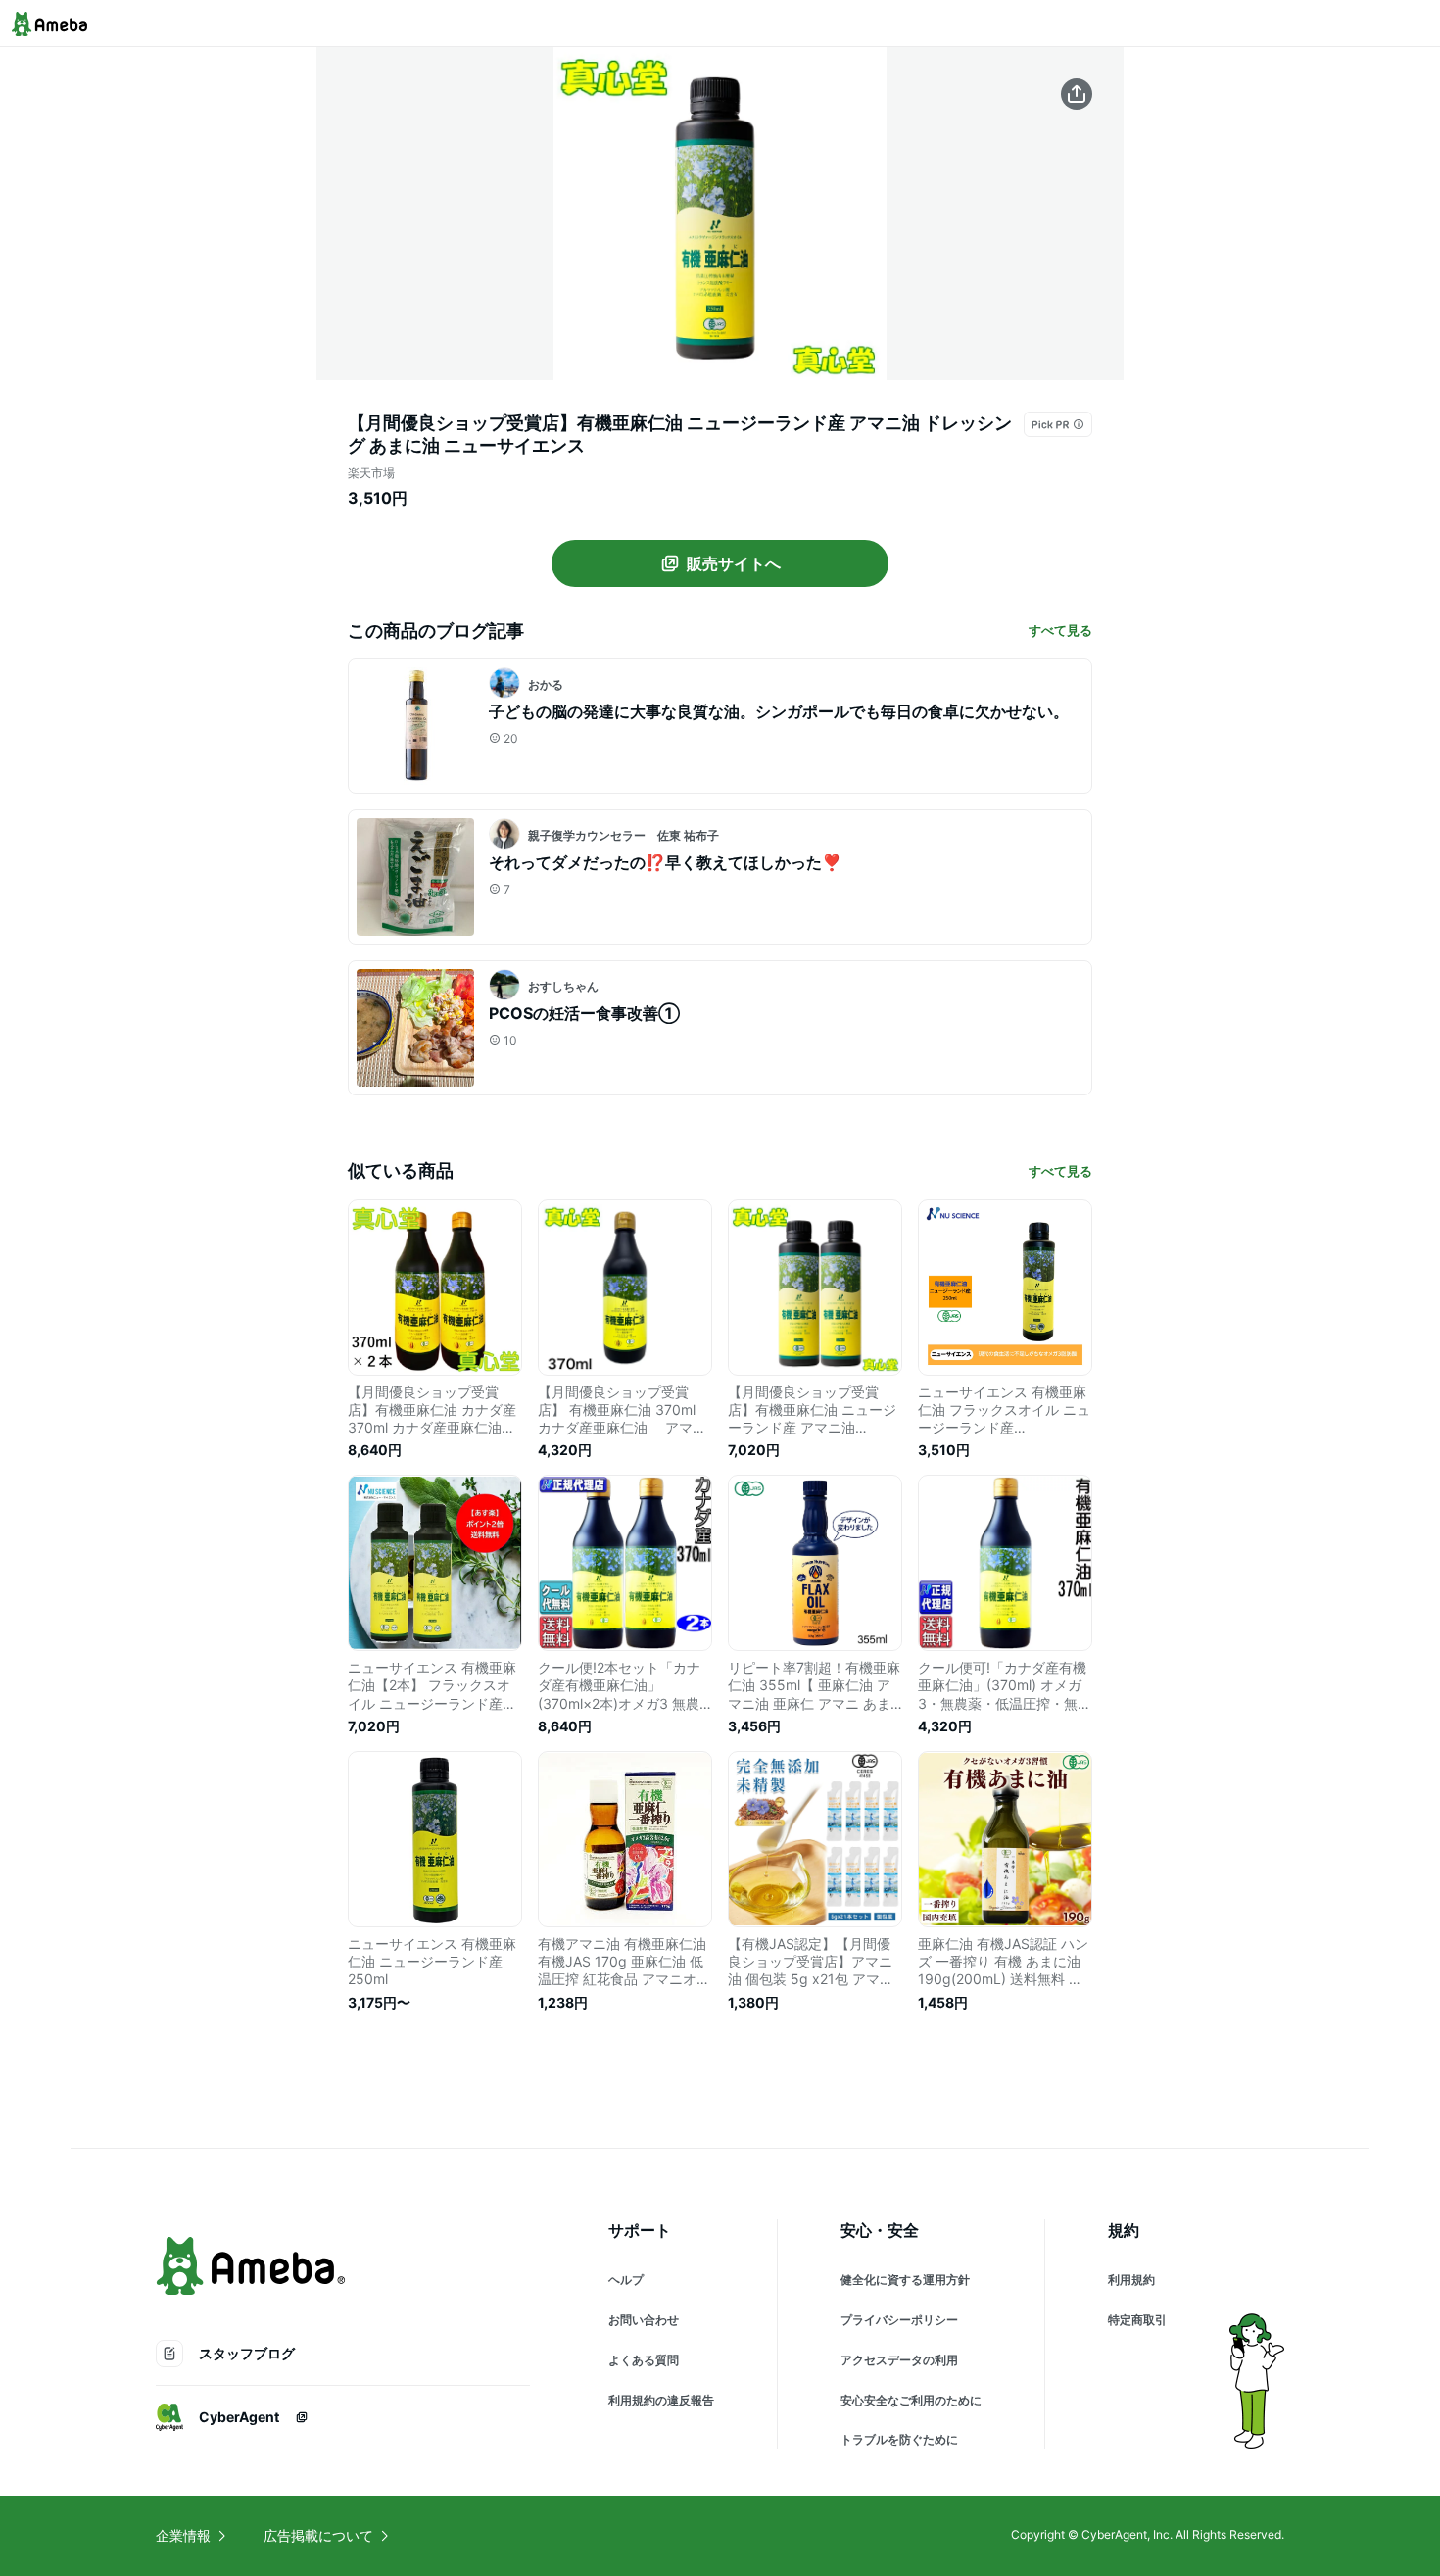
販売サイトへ (734, 563)
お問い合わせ (644, 2320)
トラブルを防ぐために (899, 2439)
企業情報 (183, 2535)
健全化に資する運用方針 (905, 2280)
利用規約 (1131, 2280)
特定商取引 (1137, 2320)
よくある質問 (644, 2360)
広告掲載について (318, 2535)
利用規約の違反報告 (661, 2400)
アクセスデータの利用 (899, 2360)
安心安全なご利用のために (911, 2400)
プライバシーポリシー (899, 2320)
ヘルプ (626, 2280)
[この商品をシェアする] (1077, 94)
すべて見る (1060, 630)
